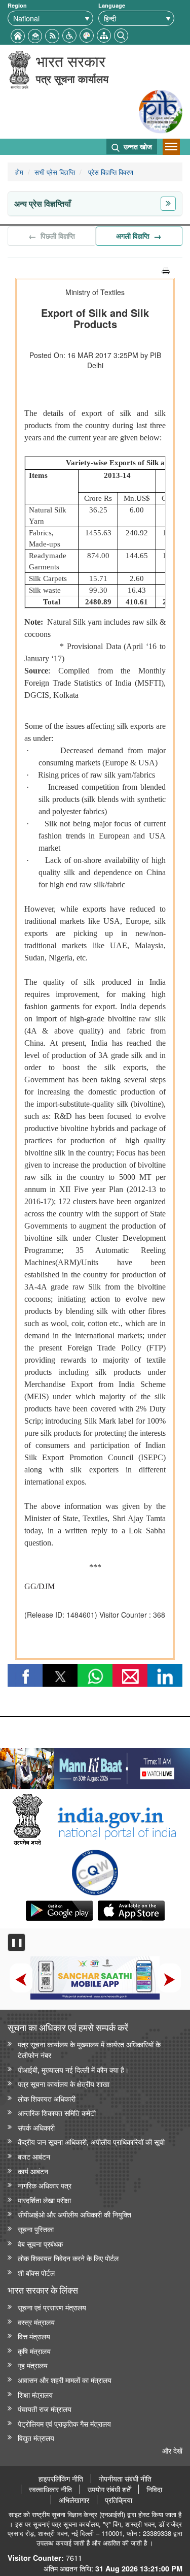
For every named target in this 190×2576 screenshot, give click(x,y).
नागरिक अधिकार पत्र (45, 2185)
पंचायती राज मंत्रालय (45, 2409)
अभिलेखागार (74, 2500)
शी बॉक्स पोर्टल (36, 2273)
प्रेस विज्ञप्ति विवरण (110, 172)
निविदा (154, 2489)
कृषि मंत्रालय (34, 2351)
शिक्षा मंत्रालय (35, 2394)
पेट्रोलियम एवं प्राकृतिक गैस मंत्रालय (64, 2423)
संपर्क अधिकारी (36, 2127)
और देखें (172, 2450)
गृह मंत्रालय (33, 2365)
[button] (69, 34)
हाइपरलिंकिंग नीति (61, 2478)
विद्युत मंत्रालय (36, 2438)
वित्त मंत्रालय (34, 2336)
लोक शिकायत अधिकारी (47, 2098)
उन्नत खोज (137, 146)
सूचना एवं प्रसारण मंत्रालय (52, 2307)
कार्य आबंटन (33, 2171)
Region (17, 5)
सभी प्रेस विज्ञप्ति (55, 172)
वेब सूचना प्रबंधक (40, 2244)
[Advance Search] (121, 34)
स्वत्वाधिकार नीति (50, 2489)
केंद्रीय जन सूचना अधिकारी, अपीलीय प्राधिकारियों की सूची (91, 2142)
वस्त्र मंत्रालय (36, 2322)
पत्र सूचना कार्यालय (72, 78)
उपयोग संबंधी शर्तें (109, 2489)
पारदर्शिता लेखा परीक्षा (44, 2200)
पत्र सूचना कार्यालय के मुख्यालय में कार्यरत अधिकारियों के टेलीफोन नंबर (89, 2049)
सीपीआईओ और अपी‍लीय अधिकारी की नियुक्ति (74, 2214)
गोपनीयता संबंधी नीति (125, 2478)
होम (19, 172)
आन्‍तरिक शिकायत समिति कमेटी (57, 2113)
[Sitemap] (104, 34)
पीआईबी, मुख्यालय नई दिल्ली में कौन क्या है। (73, 2069)
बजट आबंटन (34, 2156)
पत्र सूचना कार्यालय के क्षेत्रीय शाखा (64, 2084)
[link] (95, 1766)
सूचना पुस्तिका (36, 2229)
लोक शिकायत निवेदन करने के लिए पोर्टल (68, 2258)
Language (112, 5)
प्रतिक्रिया (119, 2500)
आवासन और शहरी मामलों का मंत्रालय (65, 2380)
